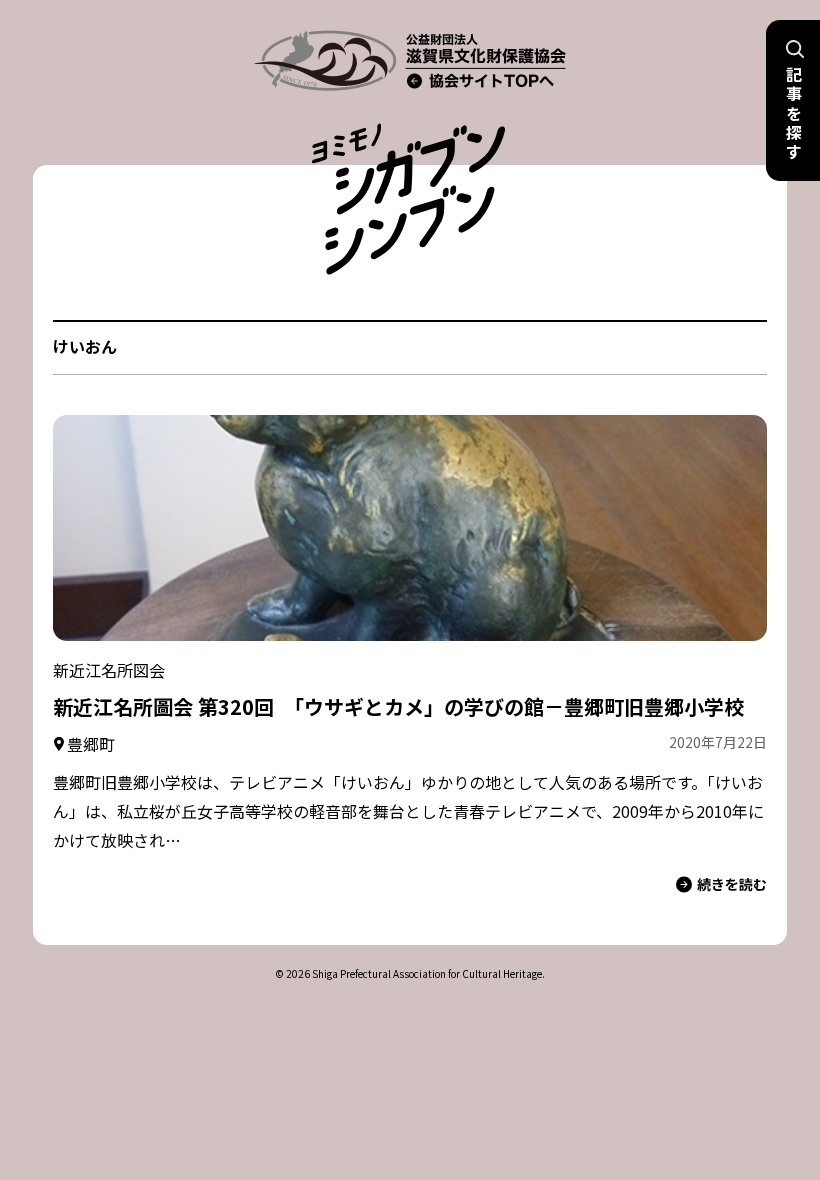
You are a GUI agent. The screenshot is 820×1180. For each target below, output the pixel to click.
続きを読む (732, 884)
